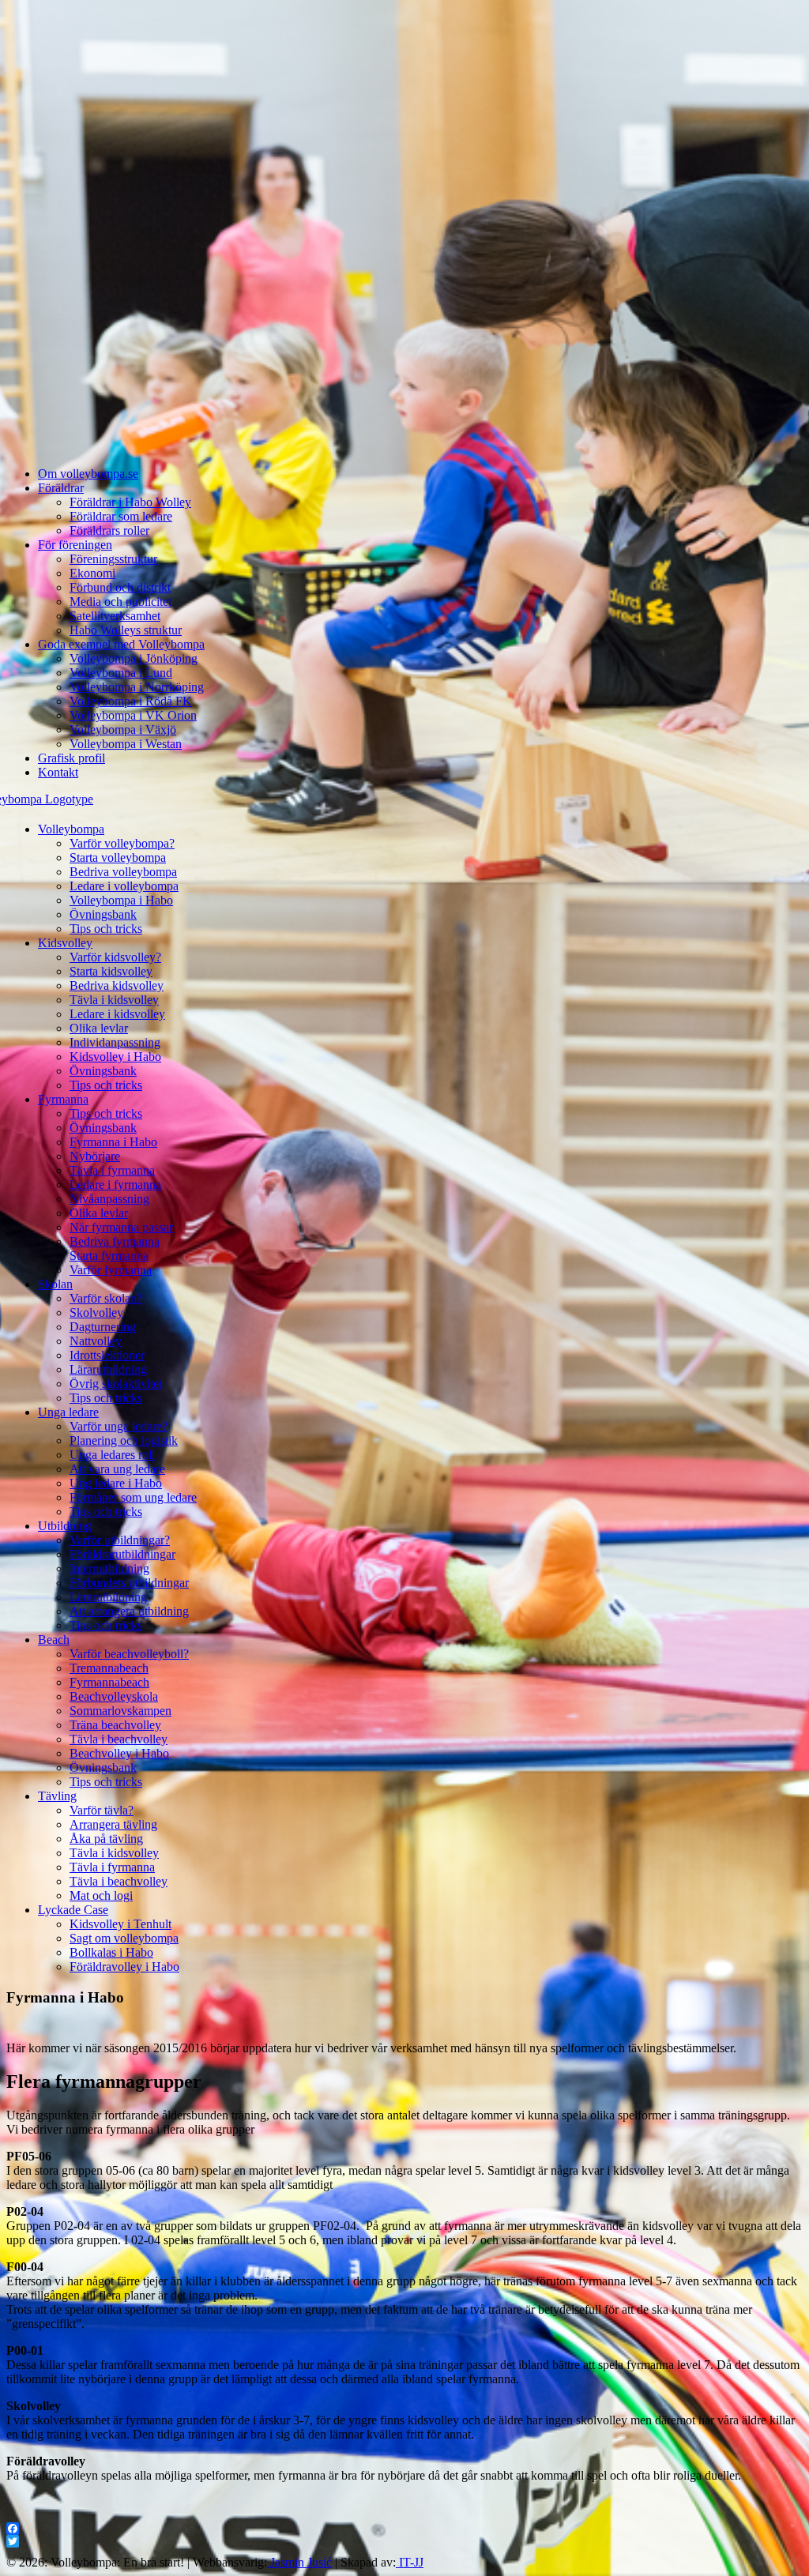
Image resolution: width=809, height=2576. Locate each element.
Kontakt (58, 772)
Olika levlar (99, 1028)
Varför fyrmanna (111, 1270)
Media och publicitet (120, 602)
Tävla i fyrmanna (112, 1170)
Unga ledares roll (112, 1455)
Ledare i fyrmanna (115, 1185)
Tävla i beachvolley (119, 1739)
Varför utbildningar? (120, 1540)
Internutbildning (109, 1568)
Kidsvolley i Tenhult (120, 1924)
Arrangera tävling (113, 1824)
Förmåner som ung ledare (133, 1497)
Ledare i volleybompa (124, 886)
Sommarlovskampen (120, 1711)
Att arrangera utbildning (129, 1611)
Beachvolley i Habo (119, 1753)
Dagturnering (103, 1327)
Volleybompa (71, 829)
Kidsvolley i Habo (115, 1057)
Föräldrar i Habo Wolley (130, 502)
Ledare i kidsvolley (117, 1014)
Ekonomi (92, 573)
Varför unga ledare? (119, 1426)
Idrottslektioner (107, 1355)
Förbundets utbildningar (129, 1583)
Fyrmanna (63, 1099)
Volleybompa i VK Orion (133, 715)
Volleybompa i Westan (126, 744)
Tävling (57, 1796)
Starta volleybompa (118, 857)
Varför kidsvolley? (115, 957)
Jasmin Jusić (299, 2562)
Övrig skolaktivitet (116, 1384)
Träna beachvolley (115, 1725)
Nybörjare (95, 1156)
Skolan (55, 1284)
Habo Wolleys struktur (126, 630)
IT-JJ (410, 2562)
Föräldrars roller (109, 530)
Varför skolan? (106, 1298)
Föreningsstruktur (113, 559)
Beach (54, 1640)
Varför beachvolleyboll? (129, 1654)
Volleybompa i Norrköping (137, 687)
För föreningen (75, 545)
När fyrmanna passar (121, 1227)
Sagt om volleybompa (124, 1938)
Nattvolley (96, 1341)
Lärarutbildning (108, 1369)
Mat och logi (101, 1895)
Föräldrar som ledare (121, 516)
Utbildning (65, 1526)
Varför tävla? (102, 1810)
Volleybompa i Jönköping (134, 658)
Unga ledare (68, 1412)
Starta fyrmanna (109, 1256)
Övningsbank (103, 914)
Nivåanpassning (109, 1199)
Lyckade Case (73, 1910)
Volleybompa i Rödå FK (131, 701)
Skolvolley (96, 1312)
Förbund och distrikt (120, 587)
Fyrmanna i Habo (113, 1142)
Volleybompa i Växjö (123, 730)
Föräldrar (61, 488)
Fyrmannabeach (109, 1682)
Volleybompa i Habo (121, 900)
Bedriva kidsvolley (117, 985)
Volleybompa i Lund (121, 673)
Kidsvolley (65, 943)
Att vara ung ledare (117, 1469)
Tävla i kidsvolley (114, 1000)
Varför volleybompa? (122, 843)
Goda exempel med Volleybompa (121, 644)
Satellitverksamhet (115, 616)
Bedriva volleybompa (123, 872)
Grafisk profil (71, 758)
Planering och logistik (124, 1440)
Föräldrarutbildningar (122, 1554)
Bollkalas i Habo (111, 1952)
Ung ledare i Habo (116, 1483)
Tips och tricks (106, 929)
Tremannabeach (109, 1668)
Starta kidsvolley (111, 971)
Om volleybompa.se (88, 474)
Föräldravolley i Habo (124, 1967)
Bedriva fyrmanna (115, 1241)
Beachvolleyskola (114, 1696)
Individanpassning (115, 1042)
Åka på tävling (106, 1839)
